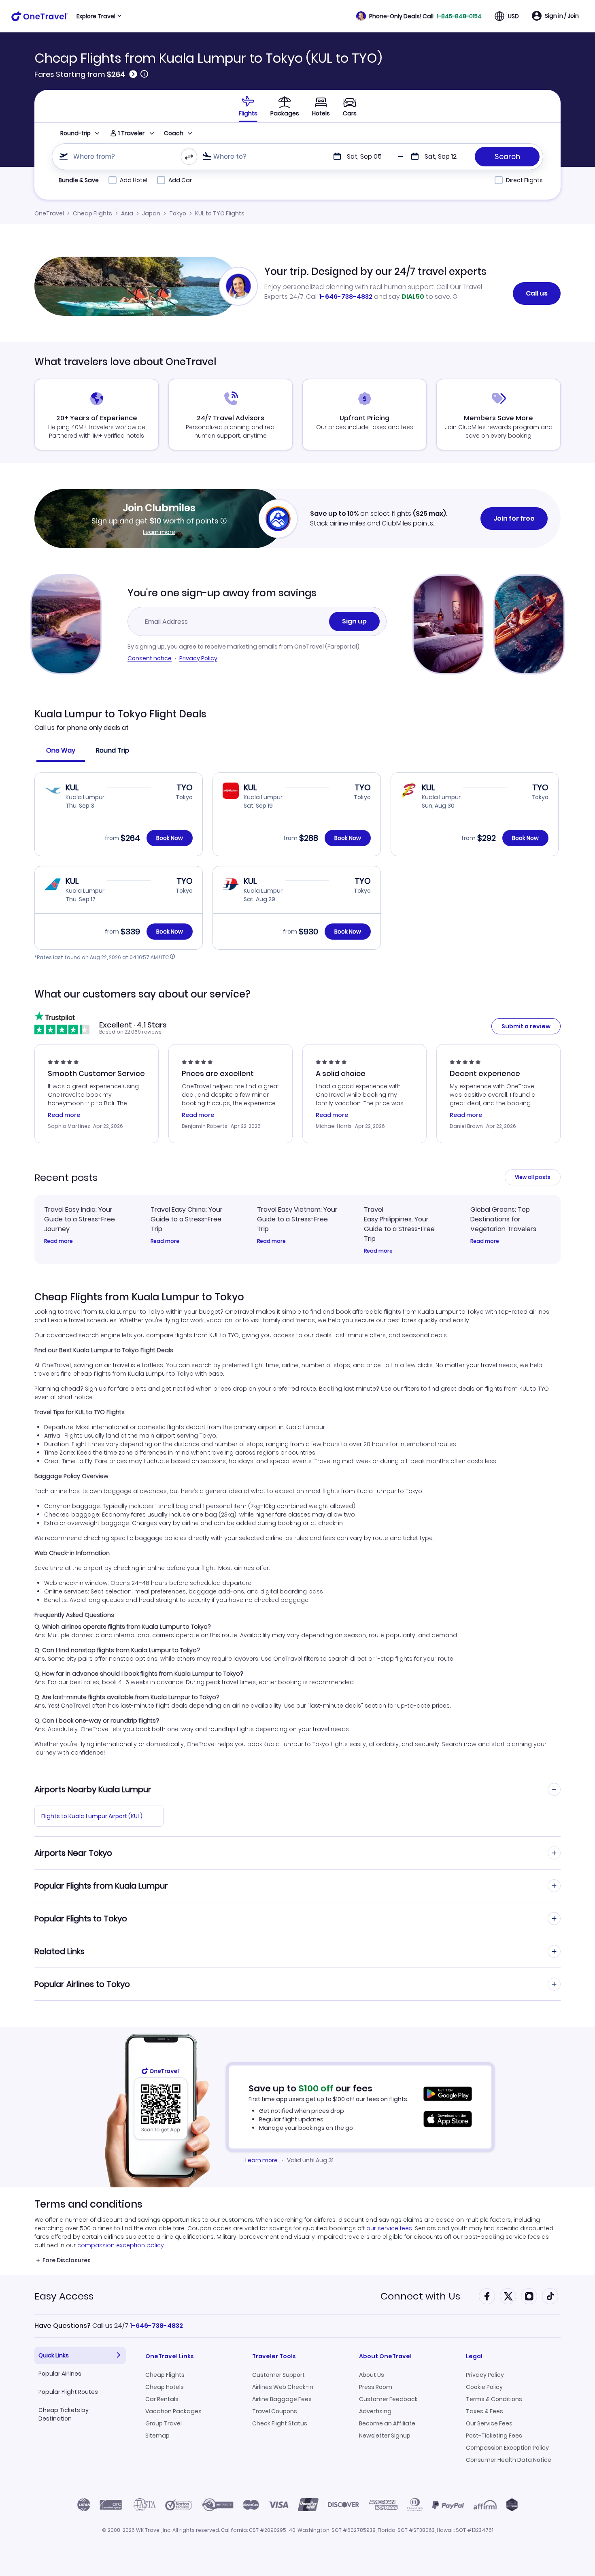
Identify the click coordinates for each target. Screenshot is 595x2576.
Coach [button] (174, 133)
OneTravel (49, 213)
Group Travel (164, 2423)
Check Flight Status (280, 2423)
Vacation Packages (173, 2411)
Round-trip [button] (75, 133)
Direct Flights (524, 180)
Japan (151, 213)
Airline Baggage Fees (282, 2399)
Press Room (376, 2387)
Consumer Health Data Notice (509, 2460)
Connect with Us (420, 2296)
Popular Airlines (60, 2374)
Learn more (159, 532)
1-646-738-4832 (346, 297)
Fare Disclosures (67, 2260)
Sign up (354, 621)
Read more (58, 1241)
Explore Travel (96, 16)
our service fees (389, 2228)
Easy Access (64, 2296)
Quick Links (54, 2355)
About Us (372, 2375)
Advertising (375, 2411)
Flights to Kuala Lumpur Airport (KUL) (92, 1816)
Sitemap (157, 2436)
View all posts (533, 1177)
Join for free (514, 518)
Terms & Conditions (494, 2399)
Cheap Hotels (165, 2387)
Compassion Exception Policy (507, 2448)
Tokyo (178, 213)
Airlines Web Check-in (283, 2387)
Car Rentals (162, 2399)
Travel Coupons (275, 2411)
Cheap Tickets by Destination (64, 2414)
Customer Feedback (388, 2399)
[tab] (248, 106)
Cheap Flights (92, 213)
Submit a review (526, 1026)
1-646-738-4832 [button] (156, 2326)
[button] (419, 16)
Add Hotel (134, 180)
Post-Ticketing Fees (494, 2436)
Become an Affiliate (387, 2423)
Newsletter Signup (385, 2436)
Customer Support (278, 2375)
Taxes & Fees (484, 2411)
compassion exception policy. (121, 2245)
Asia (127, 213)
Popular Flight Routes (68, 2392)
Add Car (180, 180)
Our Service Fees (489, 2423)
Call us (537, 293)
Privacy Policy (198, 658)
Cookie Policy (484, 2387)
